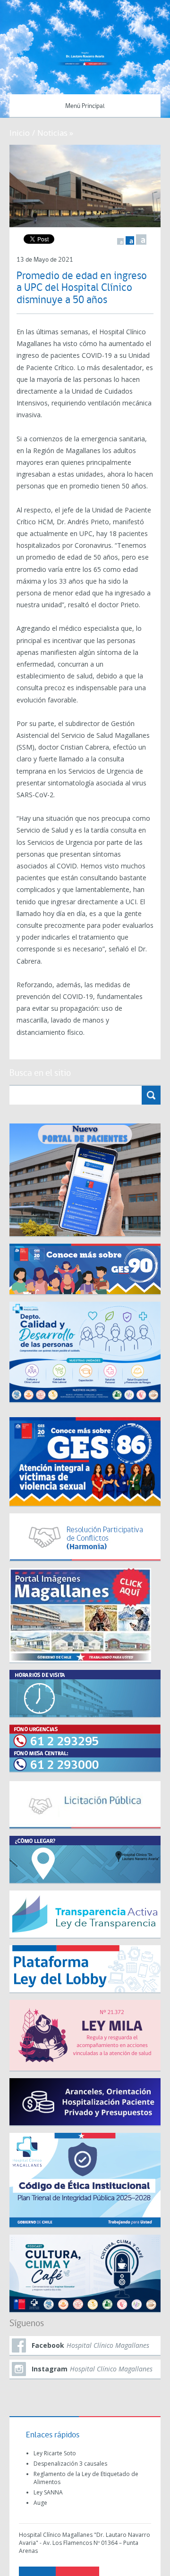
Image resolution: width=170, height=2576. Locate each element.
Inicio (20, 133)
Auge (40, 2503)
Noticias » (55, 133)
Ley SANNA (48, 2492)
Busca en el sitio (40, 1073)
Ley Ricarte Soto (55, 2453)
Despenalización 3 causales (70, 2464)
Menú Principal (85, 106)
